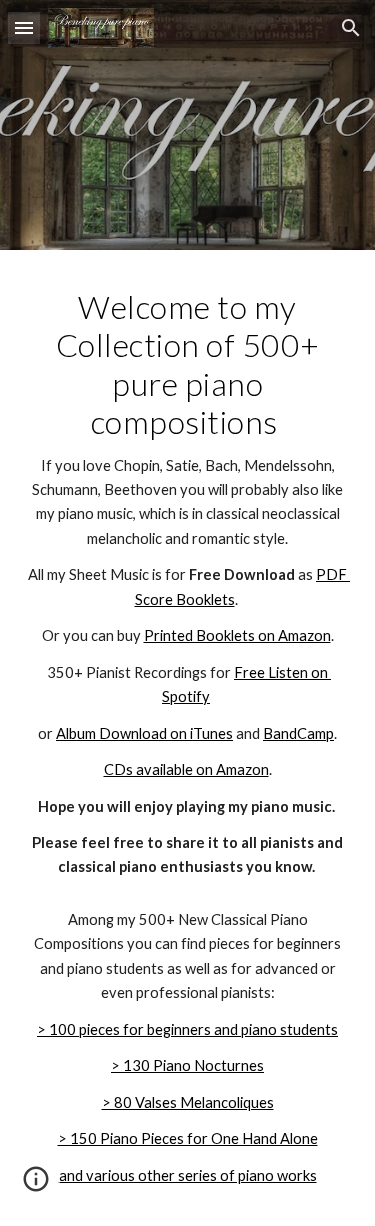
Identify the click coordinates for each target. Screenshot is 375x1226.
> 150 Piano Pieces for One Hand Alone (188, 1138)
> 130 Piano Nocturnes (187, 1065)
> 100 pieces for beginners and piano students (187, 1029)
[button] (24, 27)
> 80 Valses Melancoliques (188, 1102)
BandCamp (298, 733)
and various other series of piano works (188, 1175)
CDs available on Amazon (186, 769)
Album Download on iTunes (144, 733)
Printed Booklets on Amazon (237, 635)
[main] (188, 584)
